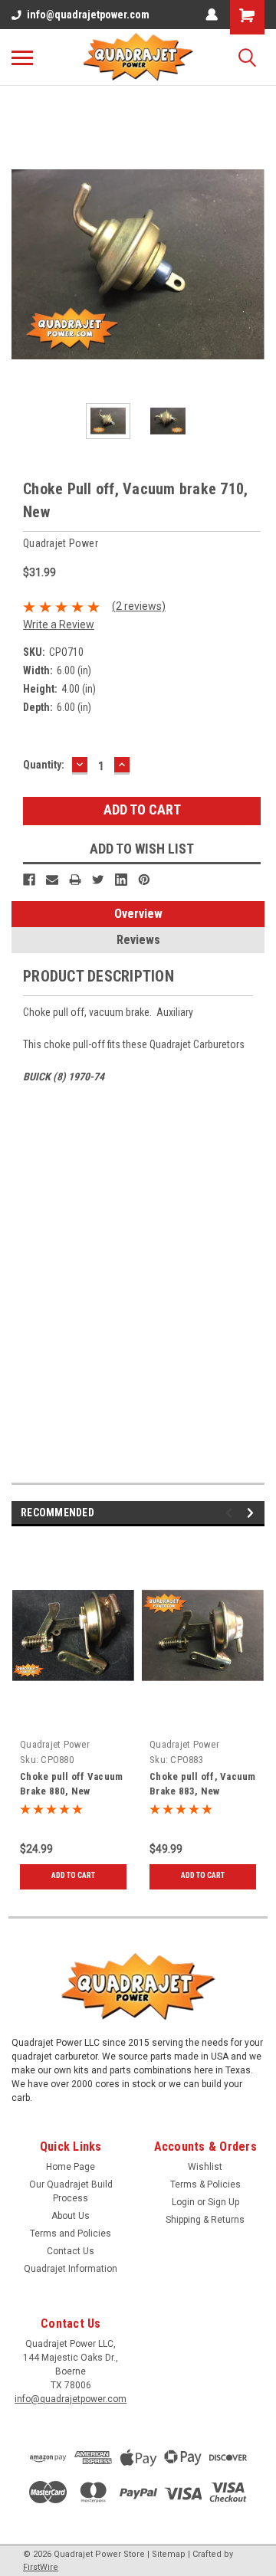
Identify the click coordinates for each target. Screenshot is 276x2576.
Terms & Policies (205, 2184)
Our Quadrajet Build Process (71, 2191)
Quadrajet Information (71, 2269)
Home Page (71, 2167)
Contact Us (71, 2251)
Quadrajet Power (55, 1744)
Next (253, 265)
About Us (71, 2216)
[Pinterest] (144, 880)
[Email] (52, 880)
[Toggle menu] (22, 57)
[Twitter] (98, 880)
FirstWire (41, 2567)
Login (183, 2202)
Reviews (138, 940)
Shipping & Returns (205, 2220)
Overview (138, 914)
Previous (23, 265)
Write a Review (59, 624)
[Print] (75, 880)
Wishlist (205, 2167)
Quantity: (44, 765)
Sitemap (169, 2554)
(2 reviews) (139, 606)
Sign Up (223, 2202)
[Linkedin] (121, 880)
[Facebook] (29, 880)
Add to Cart (73, 1875)
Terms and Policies (71, 2234)
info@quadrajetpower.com (88, 15)
